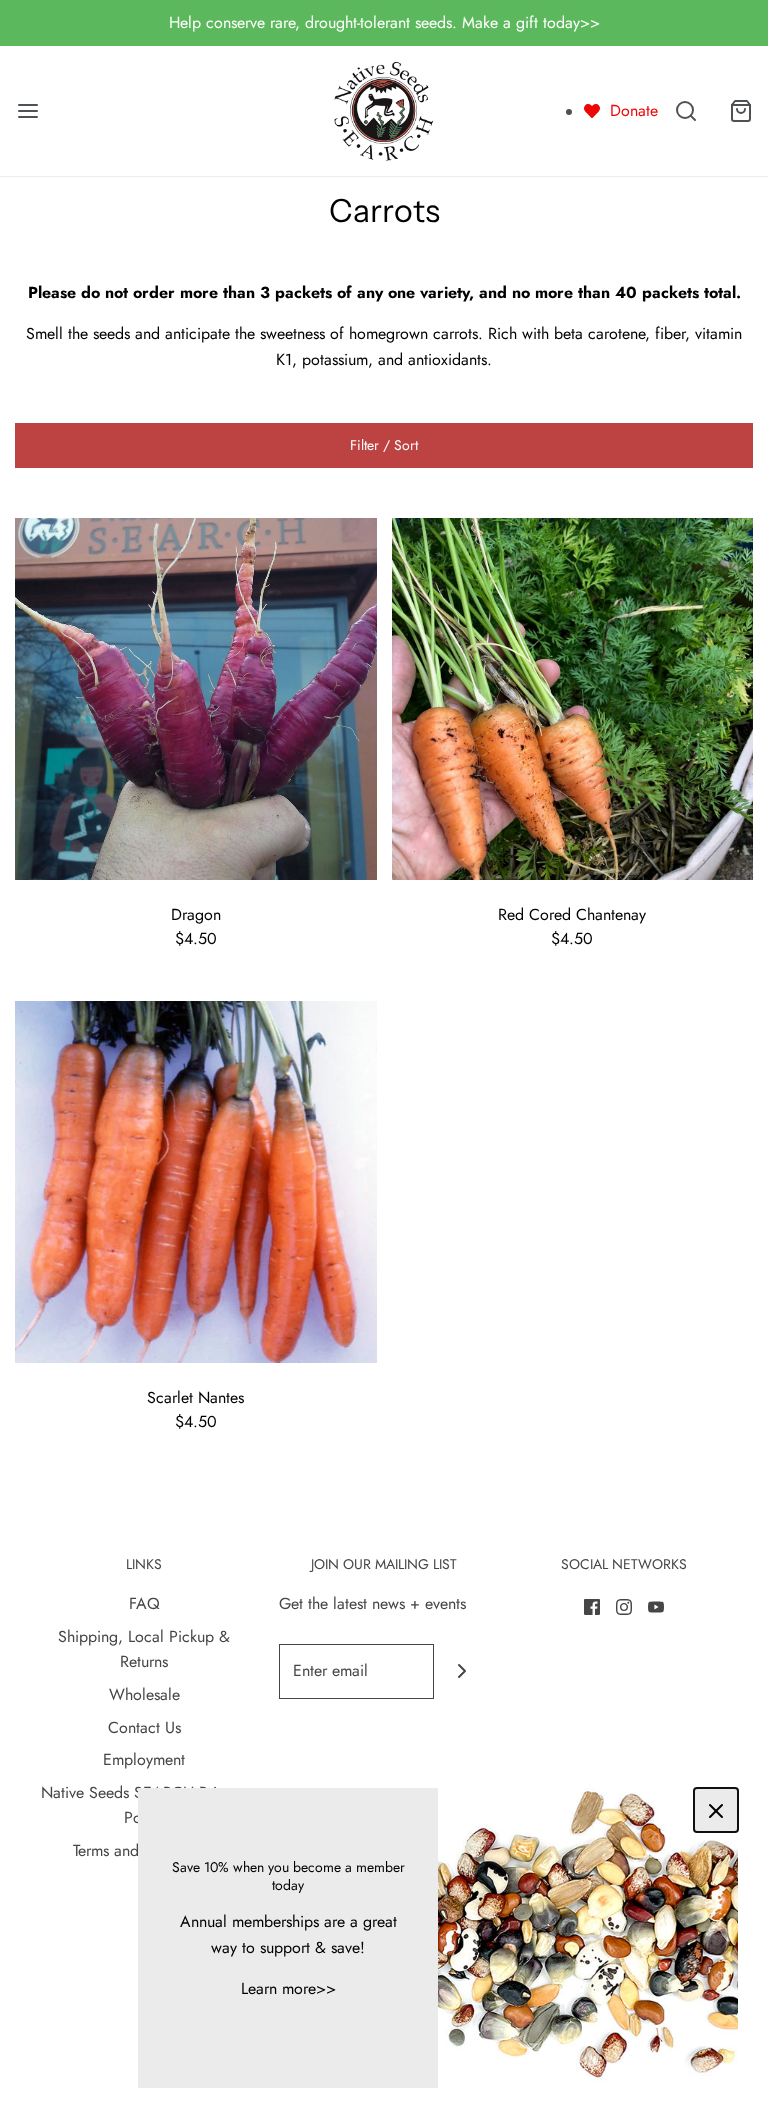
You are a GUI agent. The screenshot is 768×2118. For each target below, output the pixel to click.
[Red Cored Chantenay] (573, 697)
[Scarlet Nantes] (196, 1180)
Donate (634, 110)
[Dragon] (196, 697)
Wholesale (144, 1694)
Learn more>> (288, 1988)
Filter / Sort (384, 445)
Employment (144, 1759)
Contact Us (144, 1727)
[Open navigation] (27, 110)
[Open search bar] (685, 110)
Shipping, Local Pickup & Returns (144, 1649)
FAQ (144, 1603)
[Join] (461, 1671)
